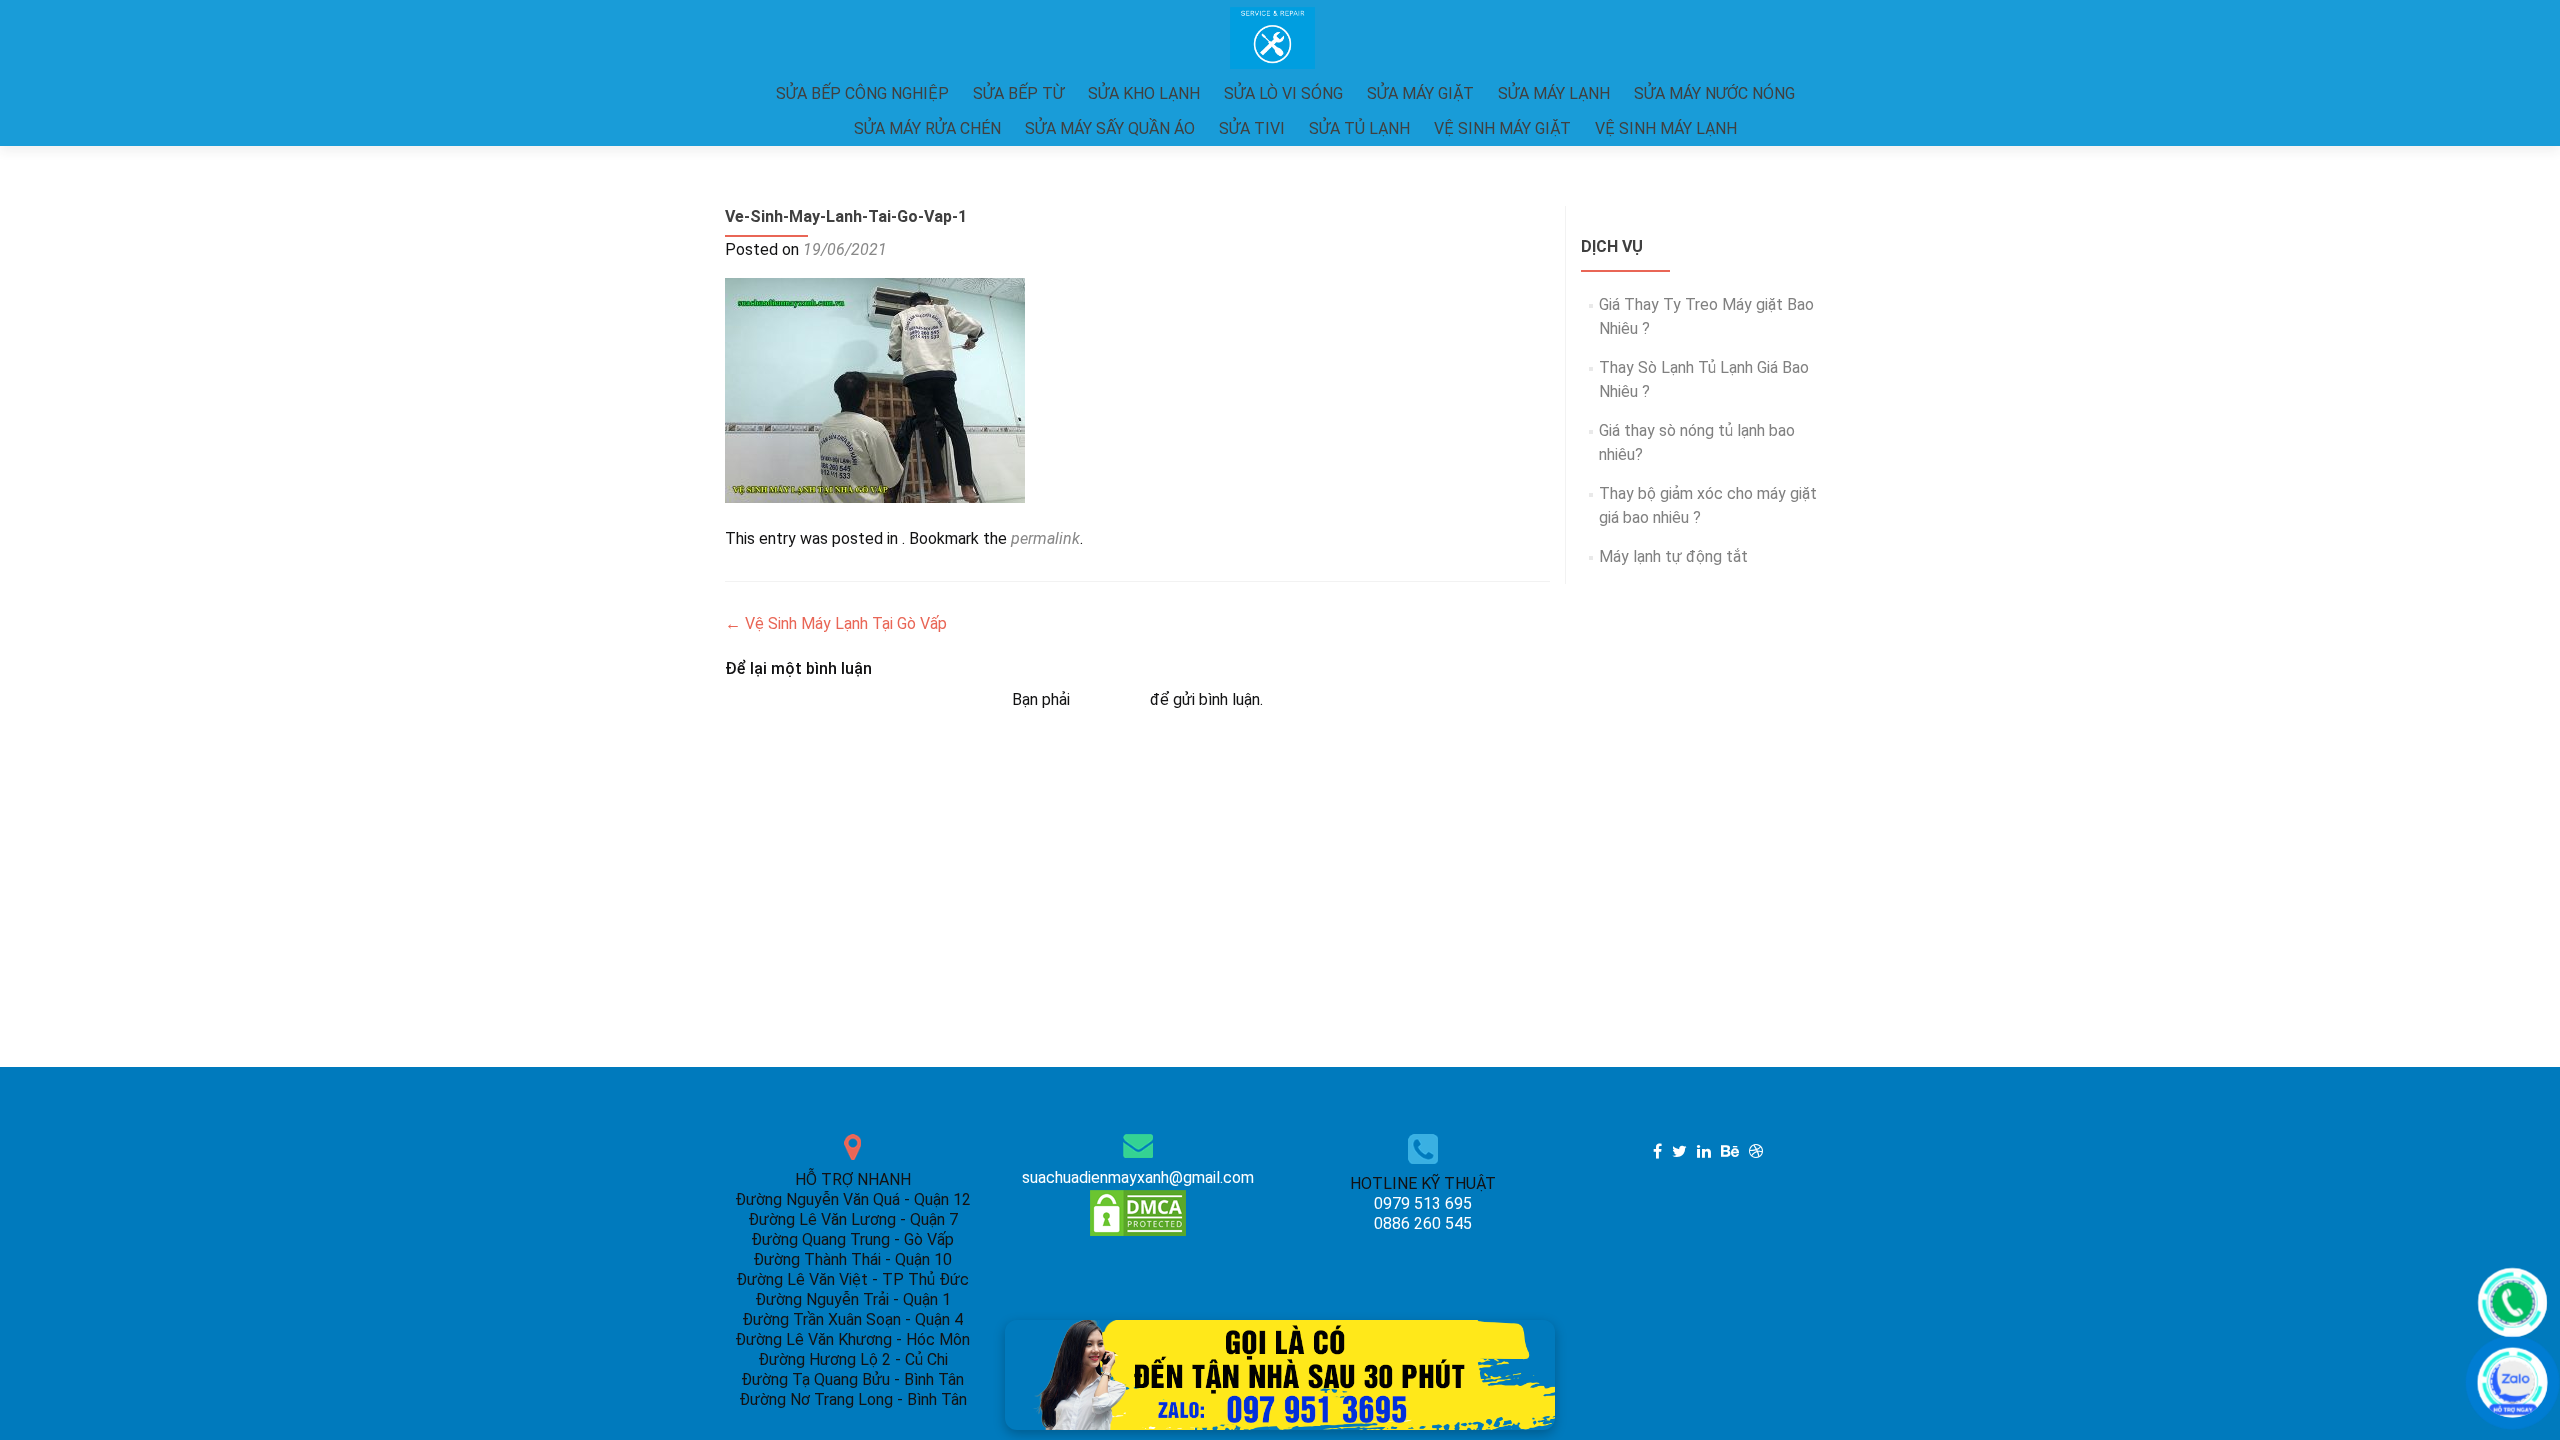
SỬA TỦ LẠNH (1359, 128)
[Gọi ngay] (2512, 1302)
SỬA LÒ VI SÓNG (1283, 93)
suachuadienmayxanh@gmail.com (1138, 1177)
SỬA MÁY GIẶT (1420, 93)
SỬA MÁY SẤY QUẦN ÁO (1110, 128)
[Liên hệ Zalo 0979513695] (1280, 1373)
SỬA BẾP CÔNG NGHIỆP (862, 93)
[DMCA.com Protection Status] (1138, 1211)
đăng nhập (1110, 699)
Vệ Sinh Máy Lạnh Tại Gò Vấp (836, 623)
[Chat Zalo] (2512, 1382)
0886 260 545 (1423, 1223)
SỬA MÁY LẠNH (1554, 93)
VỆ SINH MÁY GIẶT (1502, 128)
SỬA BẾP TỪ (1018, 93)
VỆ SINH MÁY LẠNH (1666, 128)
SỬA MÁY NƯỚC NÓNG (1714, 93)
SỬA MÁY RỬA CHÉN (927, 128)
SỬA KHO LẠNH (1144, 93)
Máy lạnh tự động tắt (1673, 556)
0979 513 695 (1423, 1203)
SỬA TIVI (1252, 128)
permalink (1045, 538)
